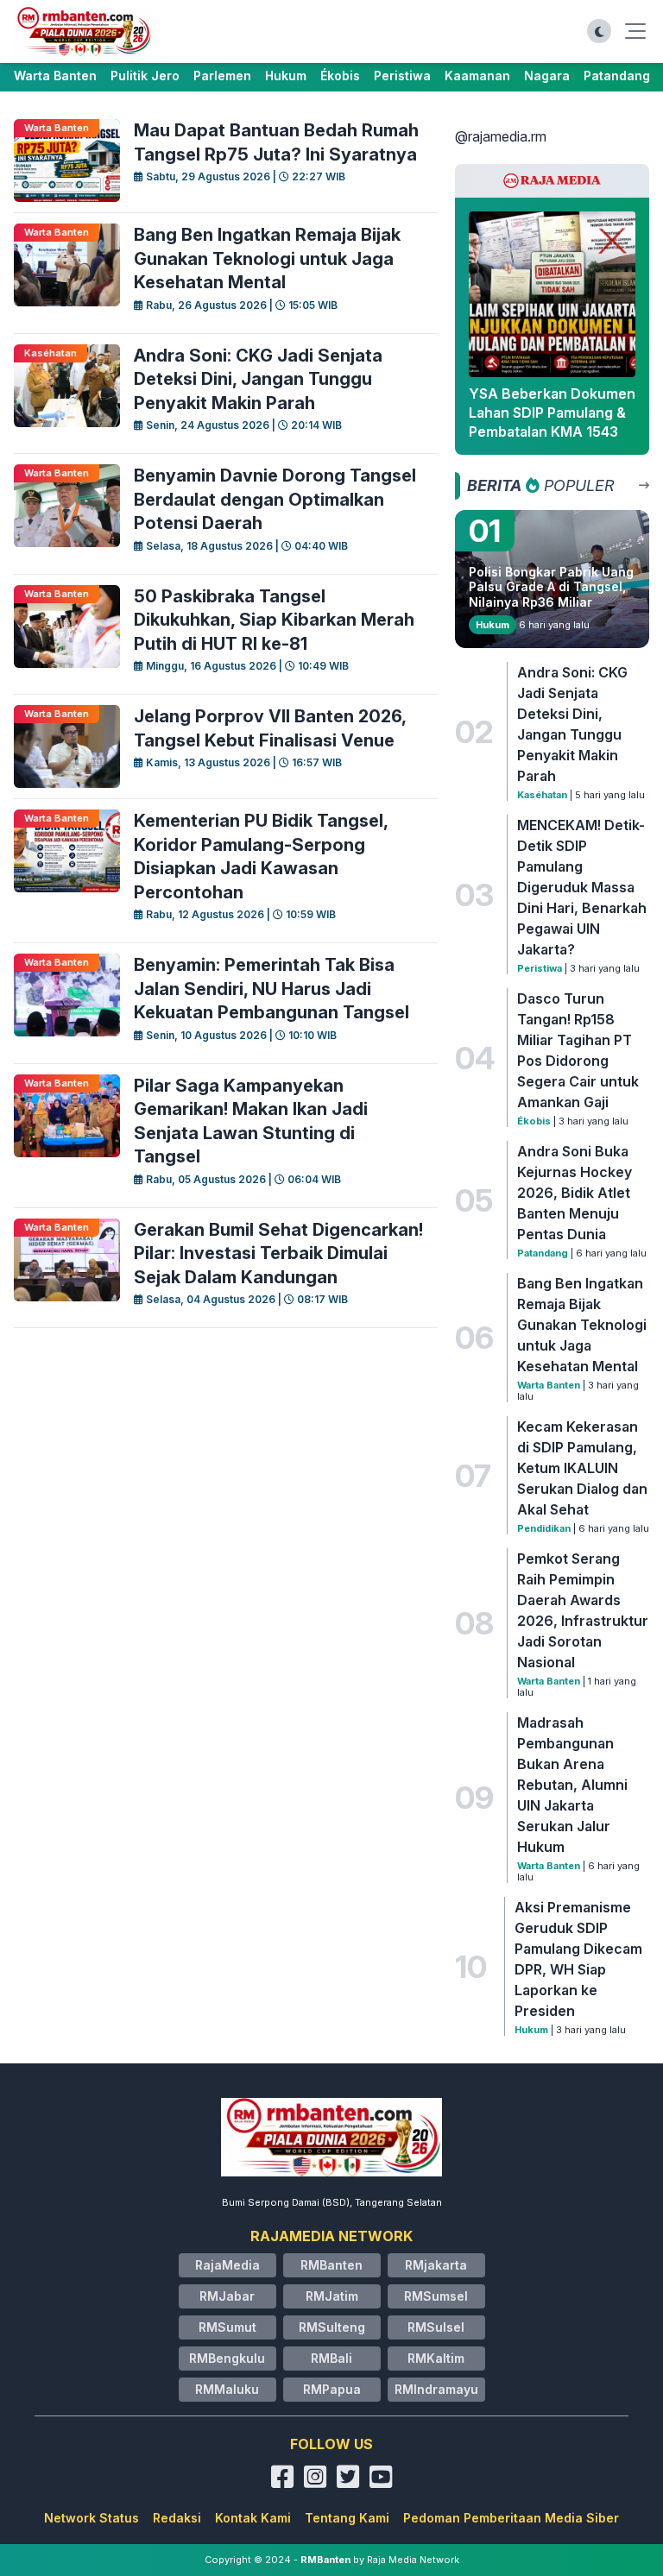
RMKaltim (436, 2358)
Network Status (92, 2518)
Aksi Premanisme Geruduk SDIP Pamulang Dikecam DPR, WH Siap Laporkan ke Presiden (578, 1959)
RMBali (331, 2358)
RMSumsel (436, 2296)
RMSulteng (332, 2327)
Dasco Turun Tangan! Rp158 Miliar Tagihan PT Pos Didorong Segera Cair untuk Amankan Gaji (578, 1050)
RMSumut (227, 2327)
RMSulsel (436, 2327)
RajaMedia (227, 2265)
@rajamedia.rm (501, 136)
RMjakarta (436, 2265)
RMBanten (331, 2265)
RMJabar (227, 2296)
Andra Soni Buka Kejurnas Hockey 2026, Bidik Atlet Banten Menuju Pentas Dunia (575, 1193)
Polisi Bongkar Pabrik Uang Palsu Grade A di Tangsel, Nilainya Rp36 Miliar (551, 587)
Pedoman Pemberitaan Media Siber (511, 2518)
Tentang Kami (347, 2518)
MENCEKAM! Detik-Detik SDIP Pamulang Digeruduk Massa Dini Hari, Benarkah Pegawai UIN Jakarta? (582, 887)
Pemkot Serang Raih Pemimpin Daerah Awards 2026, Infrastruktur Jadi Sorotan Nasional (583, 1610)
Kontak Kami (253, 2518)
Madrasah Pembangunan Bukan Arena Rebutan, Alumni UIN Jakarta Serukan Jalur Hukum (572, 1785)
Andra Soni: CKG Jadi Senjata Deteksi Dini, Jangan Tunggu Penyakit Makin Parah (572, 724)
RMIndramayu (436, 2389)
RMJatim (332, 2296)
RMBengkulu (227, 2358)
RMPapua (332, 2389)
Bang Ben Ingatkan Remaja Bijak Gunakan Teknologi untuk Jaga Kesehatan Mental (582, 1325)
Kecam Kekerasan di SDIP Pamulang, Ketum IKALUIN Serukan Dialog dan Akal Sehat (582, 1468)
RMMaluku (227, 2389)
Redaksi (177, 2518)
